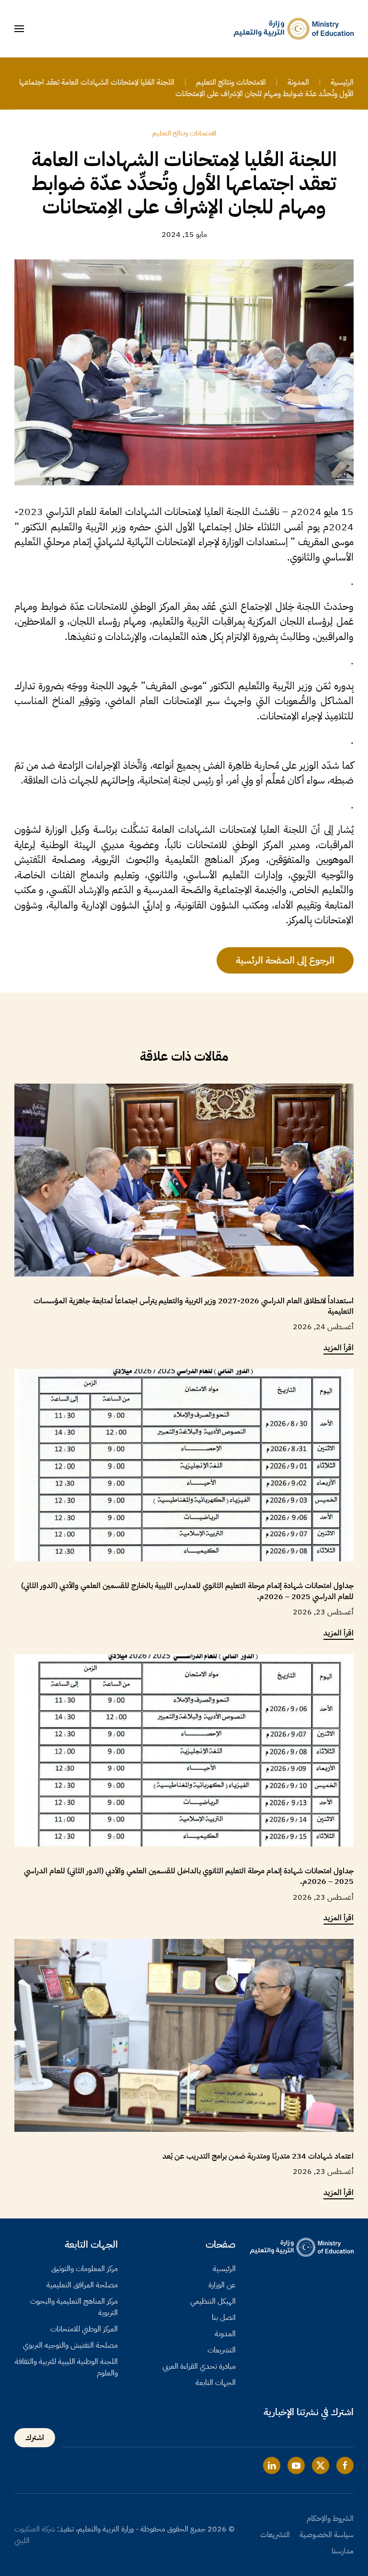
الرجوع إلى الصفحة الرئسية (285, 960)
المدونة (225, 2334)
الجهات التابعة (216, 2383)
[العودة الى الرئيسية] (294, 29)
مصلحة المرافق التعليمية (82, 2285)
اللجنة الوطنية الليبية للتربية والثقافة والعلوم (66, 2367)
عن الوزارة (222, 2285)
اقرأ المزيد (339, 1348)
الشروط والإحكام (330, 2519)
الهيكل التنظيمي (213, 2301)
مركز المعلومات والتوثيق (85, 2269)
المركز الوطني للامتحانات (84, 2329)
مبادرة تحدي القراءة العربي (199, 2366)
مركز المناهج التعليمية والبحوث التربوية (74, 2307)
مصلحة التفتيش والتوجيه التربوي (70, 2345)
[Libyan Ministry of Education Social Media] (345, 2465)
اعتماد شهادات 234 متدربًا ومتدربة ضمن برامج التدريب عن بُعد (258, 2156)
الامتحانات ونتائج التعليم (184, 133)
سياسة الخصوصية (327, 2535)
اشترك (35, 2438)
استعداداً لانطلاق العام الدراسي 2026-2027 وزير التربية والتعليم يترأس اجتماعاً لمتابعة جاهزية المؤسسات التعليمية (194, 1306)
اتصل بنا (224, 2318)
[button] (19, 29)
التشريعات (222, 2350)
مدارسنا (343, 2551)
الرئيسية (224, 2269)
